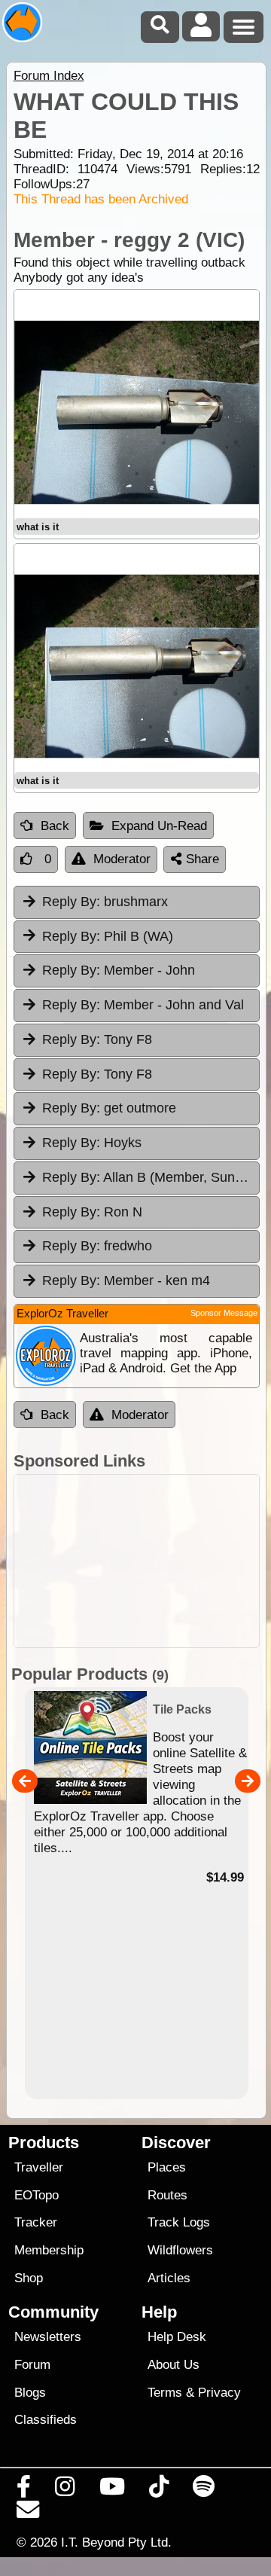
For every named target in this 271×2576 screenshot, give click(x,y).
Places (167, 2167)
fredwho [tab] (97, 1246)
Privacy (219, 2393)
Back (55, 826)
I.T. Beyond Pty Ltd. (116, 2542)
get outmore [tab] (109, 1108)
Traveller (39, 2167)
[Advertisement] (137, 1561)
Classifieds (46, 2420)
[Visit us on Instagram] (65, 2490)
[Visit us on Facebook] (24, 2490)
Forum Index (49, 76)
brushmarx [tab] (105, 902)
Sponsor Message (224, 1313)
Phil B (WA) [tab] (108, 936)
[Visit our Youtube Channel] (112, 2490)
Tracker (36, 2222)
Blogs (30, 2393)
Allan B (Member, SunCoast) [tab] (151, 1177)
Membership (49, 2250)
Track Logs (179, 2222)
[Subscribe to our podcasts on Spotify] (204, 2490)
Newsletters (48, 2337)
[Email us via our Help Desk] (28, 2513)
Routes (167, 2195)
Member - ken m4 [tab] (126, 1280)
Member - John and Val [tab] (143, 1005)
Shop (29, 2278)
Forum (32, 2365)
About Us (174, 2365)
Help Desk (177, 2337)
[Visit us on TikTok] (158, 2490)
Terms (165, 2393)
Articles (169, 2278)
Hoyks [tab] (92, 1143)
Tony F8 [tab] (97, 1039)
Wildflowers (180, 2250)
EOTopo (37, 2195)
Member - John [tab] (119, 970)
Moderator (122, 859)
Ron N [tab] (92, 1212)
